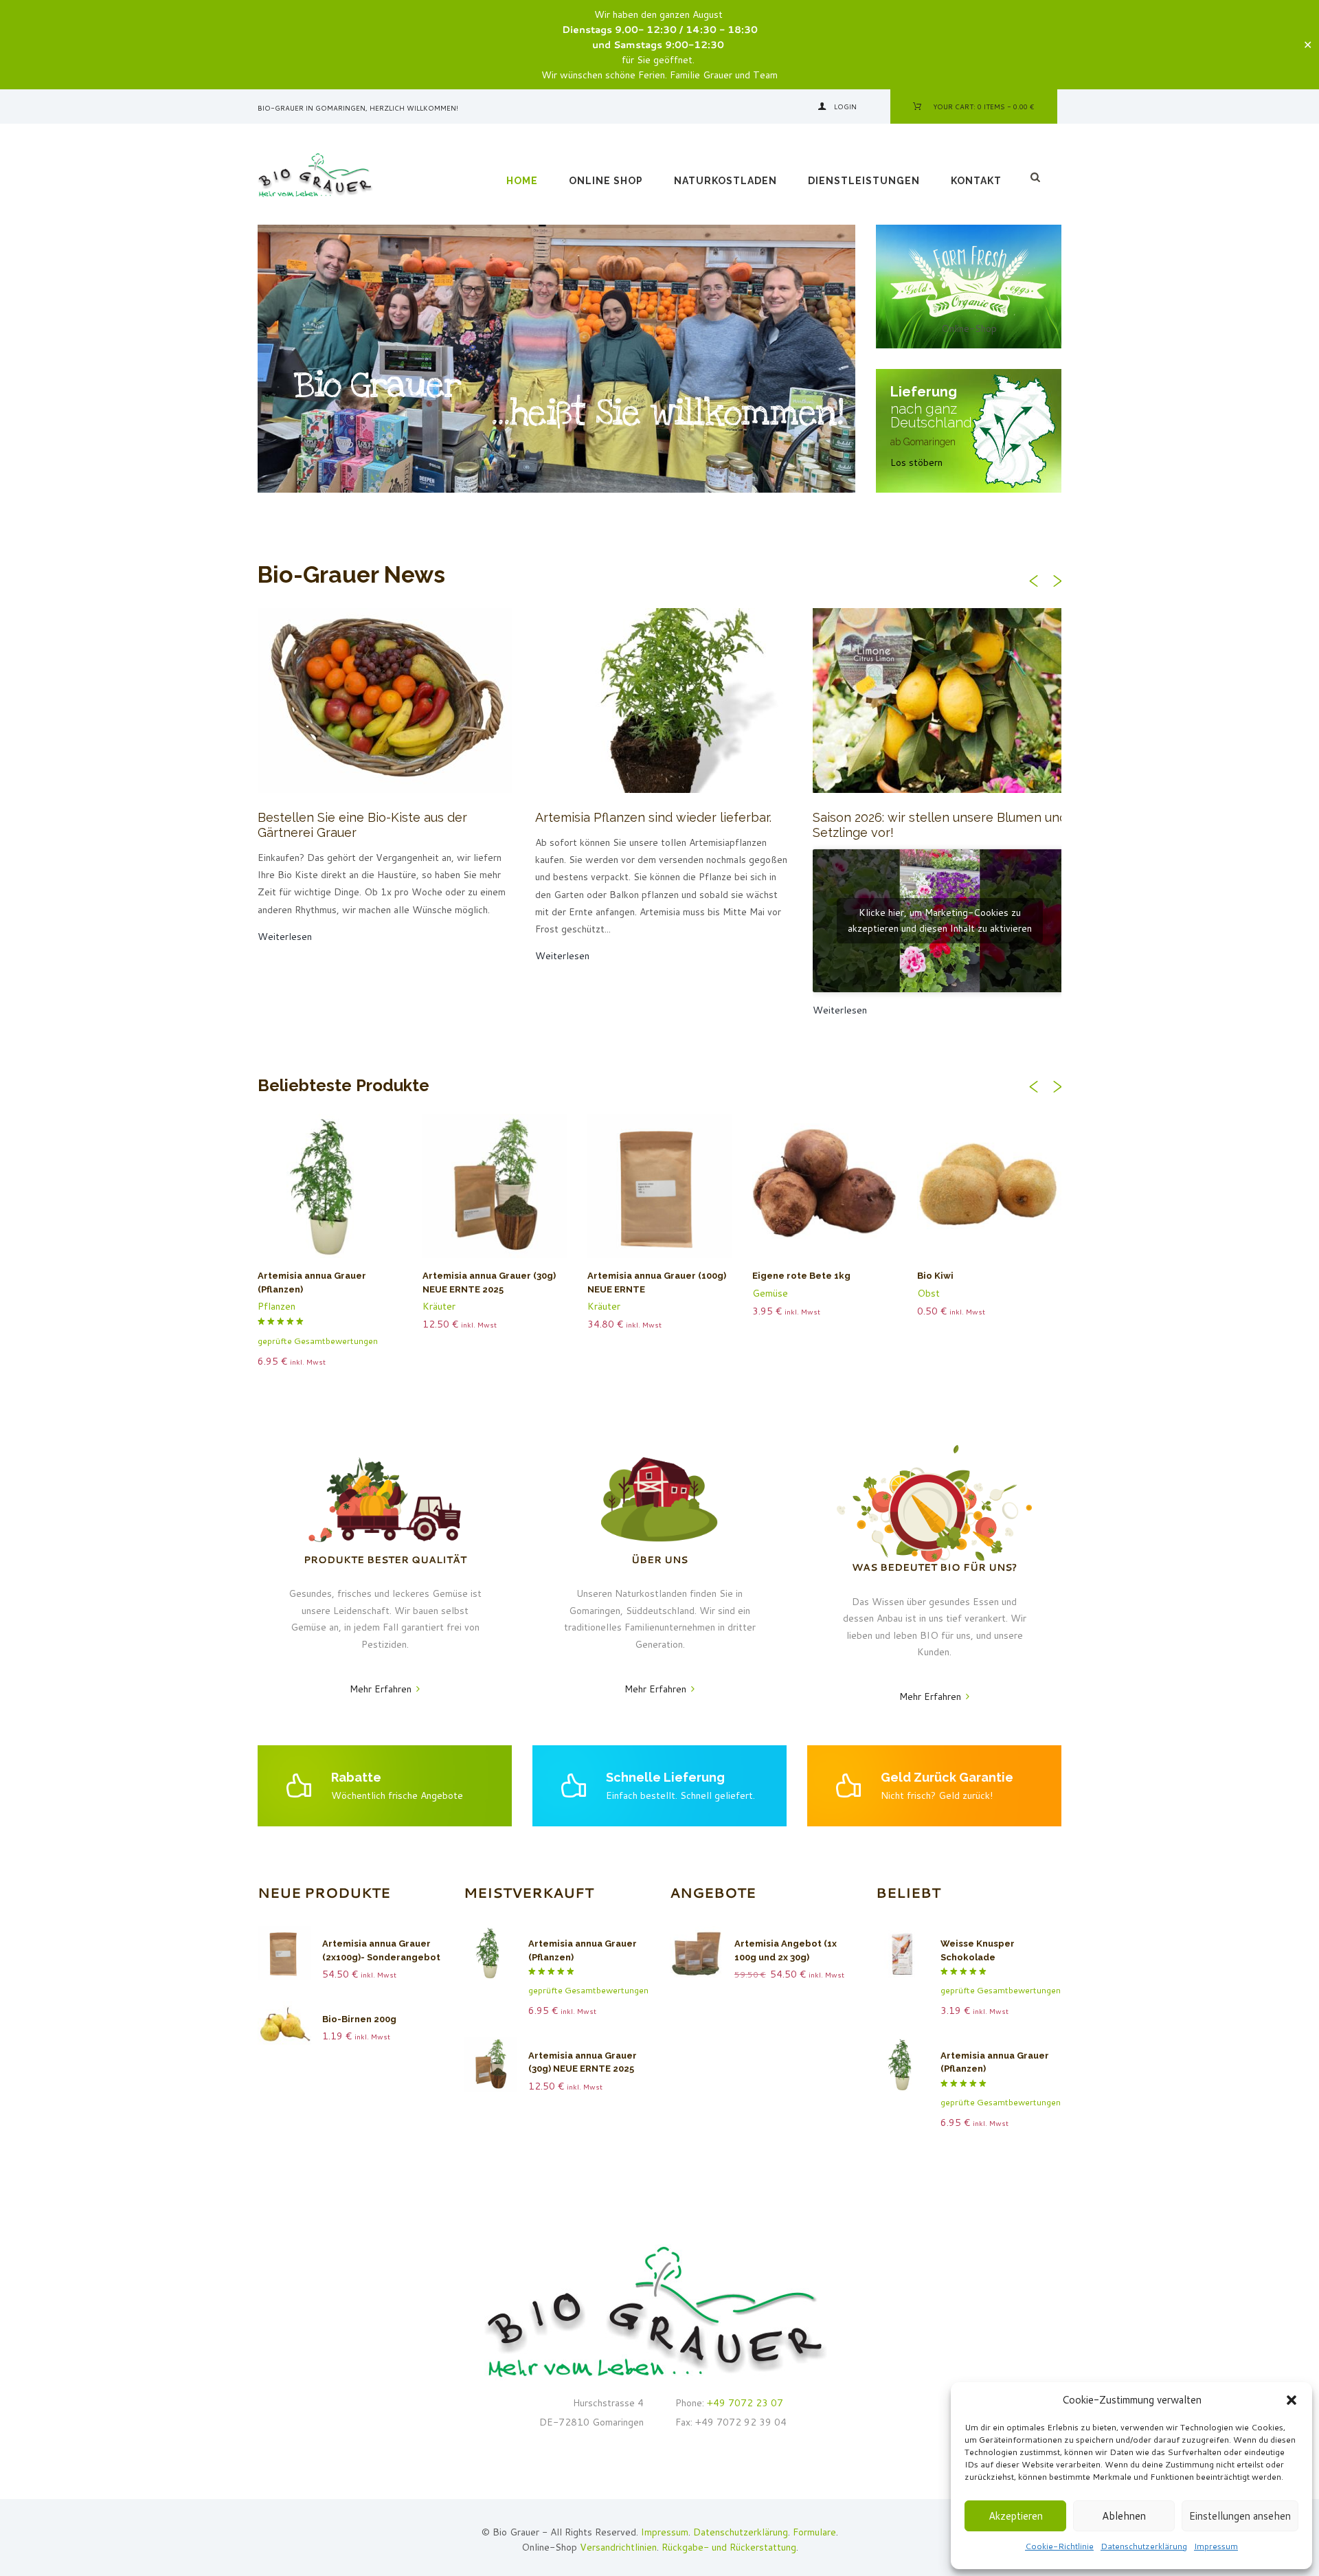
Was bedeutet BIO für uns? (934, 1567)
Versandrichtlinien (618, 2547)
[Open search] (1037, 177)
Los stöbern (916, 462)
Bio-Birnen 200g (359, 2019)
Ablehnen (1124, 2516)
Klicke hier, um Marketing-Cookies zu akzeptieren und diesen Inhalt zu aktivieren (940, 920)
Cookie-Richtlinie (1059, 2546)
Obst (928, 1293)
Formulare (814, 2532)
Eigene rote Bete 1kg (801, 1276)
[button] (1292, 2400)
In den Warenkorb (501, 1193)
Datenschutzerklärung (1144, 2546)
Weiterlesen (337, 1193)
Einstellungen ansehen (1240, 2516)
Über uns (659, 1560)
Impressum (1216, 2546)
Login (845, 107)
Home (522, 181)
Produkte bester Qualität (385, 1560)
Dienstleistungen (864, 181)
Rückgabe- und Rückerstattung (729, 2547)
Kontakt (976, 181)
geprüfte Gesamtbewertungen (318, 1341)
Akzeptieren (1016, 2516)
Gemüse (770, 1293)
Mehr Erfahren (381, 1689)
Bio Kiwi (935, 1276)
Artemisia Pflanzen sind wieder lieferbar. (653, 817)
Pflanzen (277, 1306)
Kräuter (439, 1306)
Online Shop (606, 181)
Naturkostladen (725, 181)
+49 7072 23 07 (744, 2403)
